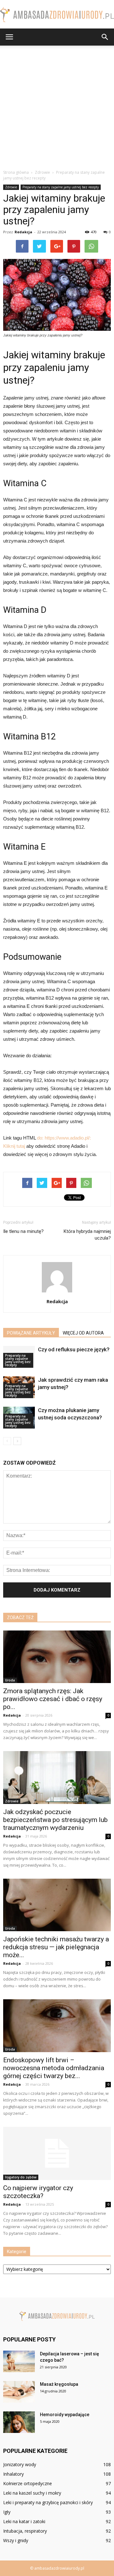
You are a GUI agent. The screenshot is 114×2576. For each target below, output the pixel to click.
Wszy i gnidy (16, 2540)
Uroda (10, 1680)
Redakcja (23, 232)
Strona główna (16, 172)
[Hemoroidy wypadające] (19, 2422)
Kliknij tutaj (14, 1146)
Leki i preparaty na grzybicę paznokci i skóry (48, 2502)
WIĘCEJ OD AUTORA (83, 1333)
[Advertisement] (57, 106)
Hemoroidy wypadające (65, 2415)
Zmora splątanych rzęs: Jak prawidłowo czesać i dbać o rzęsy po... (53, 1699)
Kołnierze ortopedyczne (28, 2483)
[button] (105, 37)
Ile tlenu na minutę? (23, 1231)
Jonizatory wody (20, 2464)
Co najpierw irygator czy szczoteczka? (38, 2192)
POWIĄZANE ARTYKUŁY (31, 1333)
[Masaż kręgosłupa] (19, 2392)
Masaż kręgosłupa (59, 2384)
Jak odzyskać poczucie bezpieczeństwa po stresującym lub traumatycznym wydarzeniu (55, 1820)
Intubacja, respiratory (25, 2531)
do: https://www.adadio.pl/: (64, 1138)
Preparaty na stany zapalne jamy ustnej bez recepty (61, 187)
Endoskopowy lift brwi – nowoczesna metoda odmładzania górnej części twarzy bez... (54, 2068)
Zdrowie (11, 187)
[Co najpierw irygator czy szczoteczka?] (57, 2153)
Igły (7, 2512)
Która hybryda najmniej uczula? (87, 1235)
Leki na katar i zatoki (24, 2521)
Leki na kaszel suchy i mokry (32, 2493)
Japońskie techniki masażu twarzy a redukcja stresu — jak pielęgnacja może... (56, 1947)
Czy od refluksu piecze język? (74, 1349)
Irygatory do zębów (21, 2177)
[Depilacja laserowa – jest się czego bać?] (19, 2362)
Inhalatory (13, 2474)
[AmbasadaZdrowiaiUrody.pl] (57, 15)
